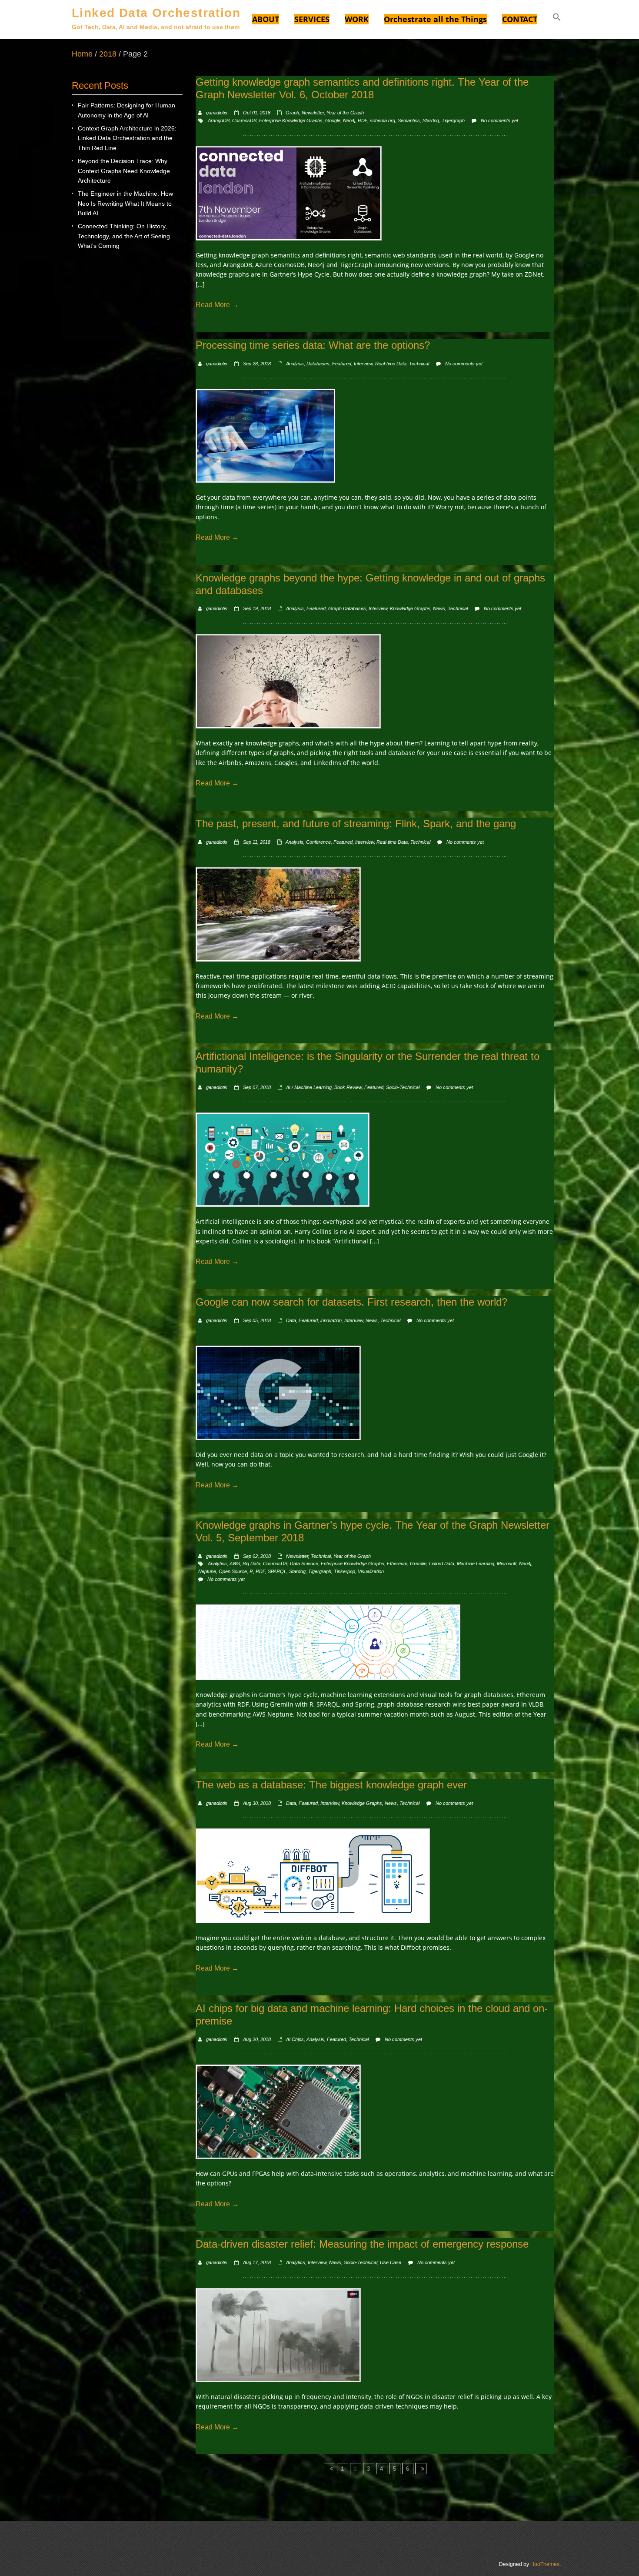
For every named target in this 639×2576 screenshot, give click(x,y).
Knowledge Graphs (410, 608)
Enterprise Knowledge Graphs (291, 120)
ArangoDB (219, 120)
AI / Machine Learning (309, 1087)
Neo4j (349, 120)
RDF (363, 120)
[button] (557, 18)
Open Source (233, 1571)
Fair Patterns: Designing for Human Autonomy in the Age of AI (126, 110)
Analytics (217, 1564)
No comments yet (499, 120)
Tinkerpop (344, 1571)
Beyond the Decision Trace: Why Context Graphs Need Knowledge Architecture (124, 171)
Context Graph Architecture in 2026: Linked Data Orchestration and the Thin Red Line (127, 138)
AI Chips (295, 2039)
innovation (331, 1320)
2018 (108, 54)
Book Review (348, 1087)
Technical (419, 364)
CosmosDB (244, 120)
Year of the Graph (345, 113)
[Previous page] (329, 2469)
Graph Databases (347, 608)
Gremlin (418, 1564)
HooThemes (545, 2564)
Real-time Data (391, 364)
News (439, 608)
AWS (235, 1564)
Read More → (217, 305)
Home (82, 54)
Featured (342, 364)
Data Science (304, 1564)
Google (333, 120)
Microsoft (507, 1564)
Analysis (295, 364)
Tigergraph (453, 120)
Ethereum (397, 1564)
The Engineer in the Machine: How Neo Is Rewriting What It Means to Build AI (125, 203)
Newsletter (313, 113)
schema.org (383, 120)
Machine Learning (476, 1564)
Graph (292, 113)
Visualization (371, 1571)
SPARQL (277, 1571)
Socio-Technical (403, 1087)
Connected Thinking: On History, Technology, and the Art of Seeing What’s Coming (124, 236)
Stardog (431, 120)
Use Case (391, 2262)
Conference (318, 842)
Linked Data (442, 1564)
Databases (318, 364)
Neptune (207, 1571)
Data (291, 1320)
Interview (363, 364)
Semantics (409, 120)
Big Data (251, 1564)
